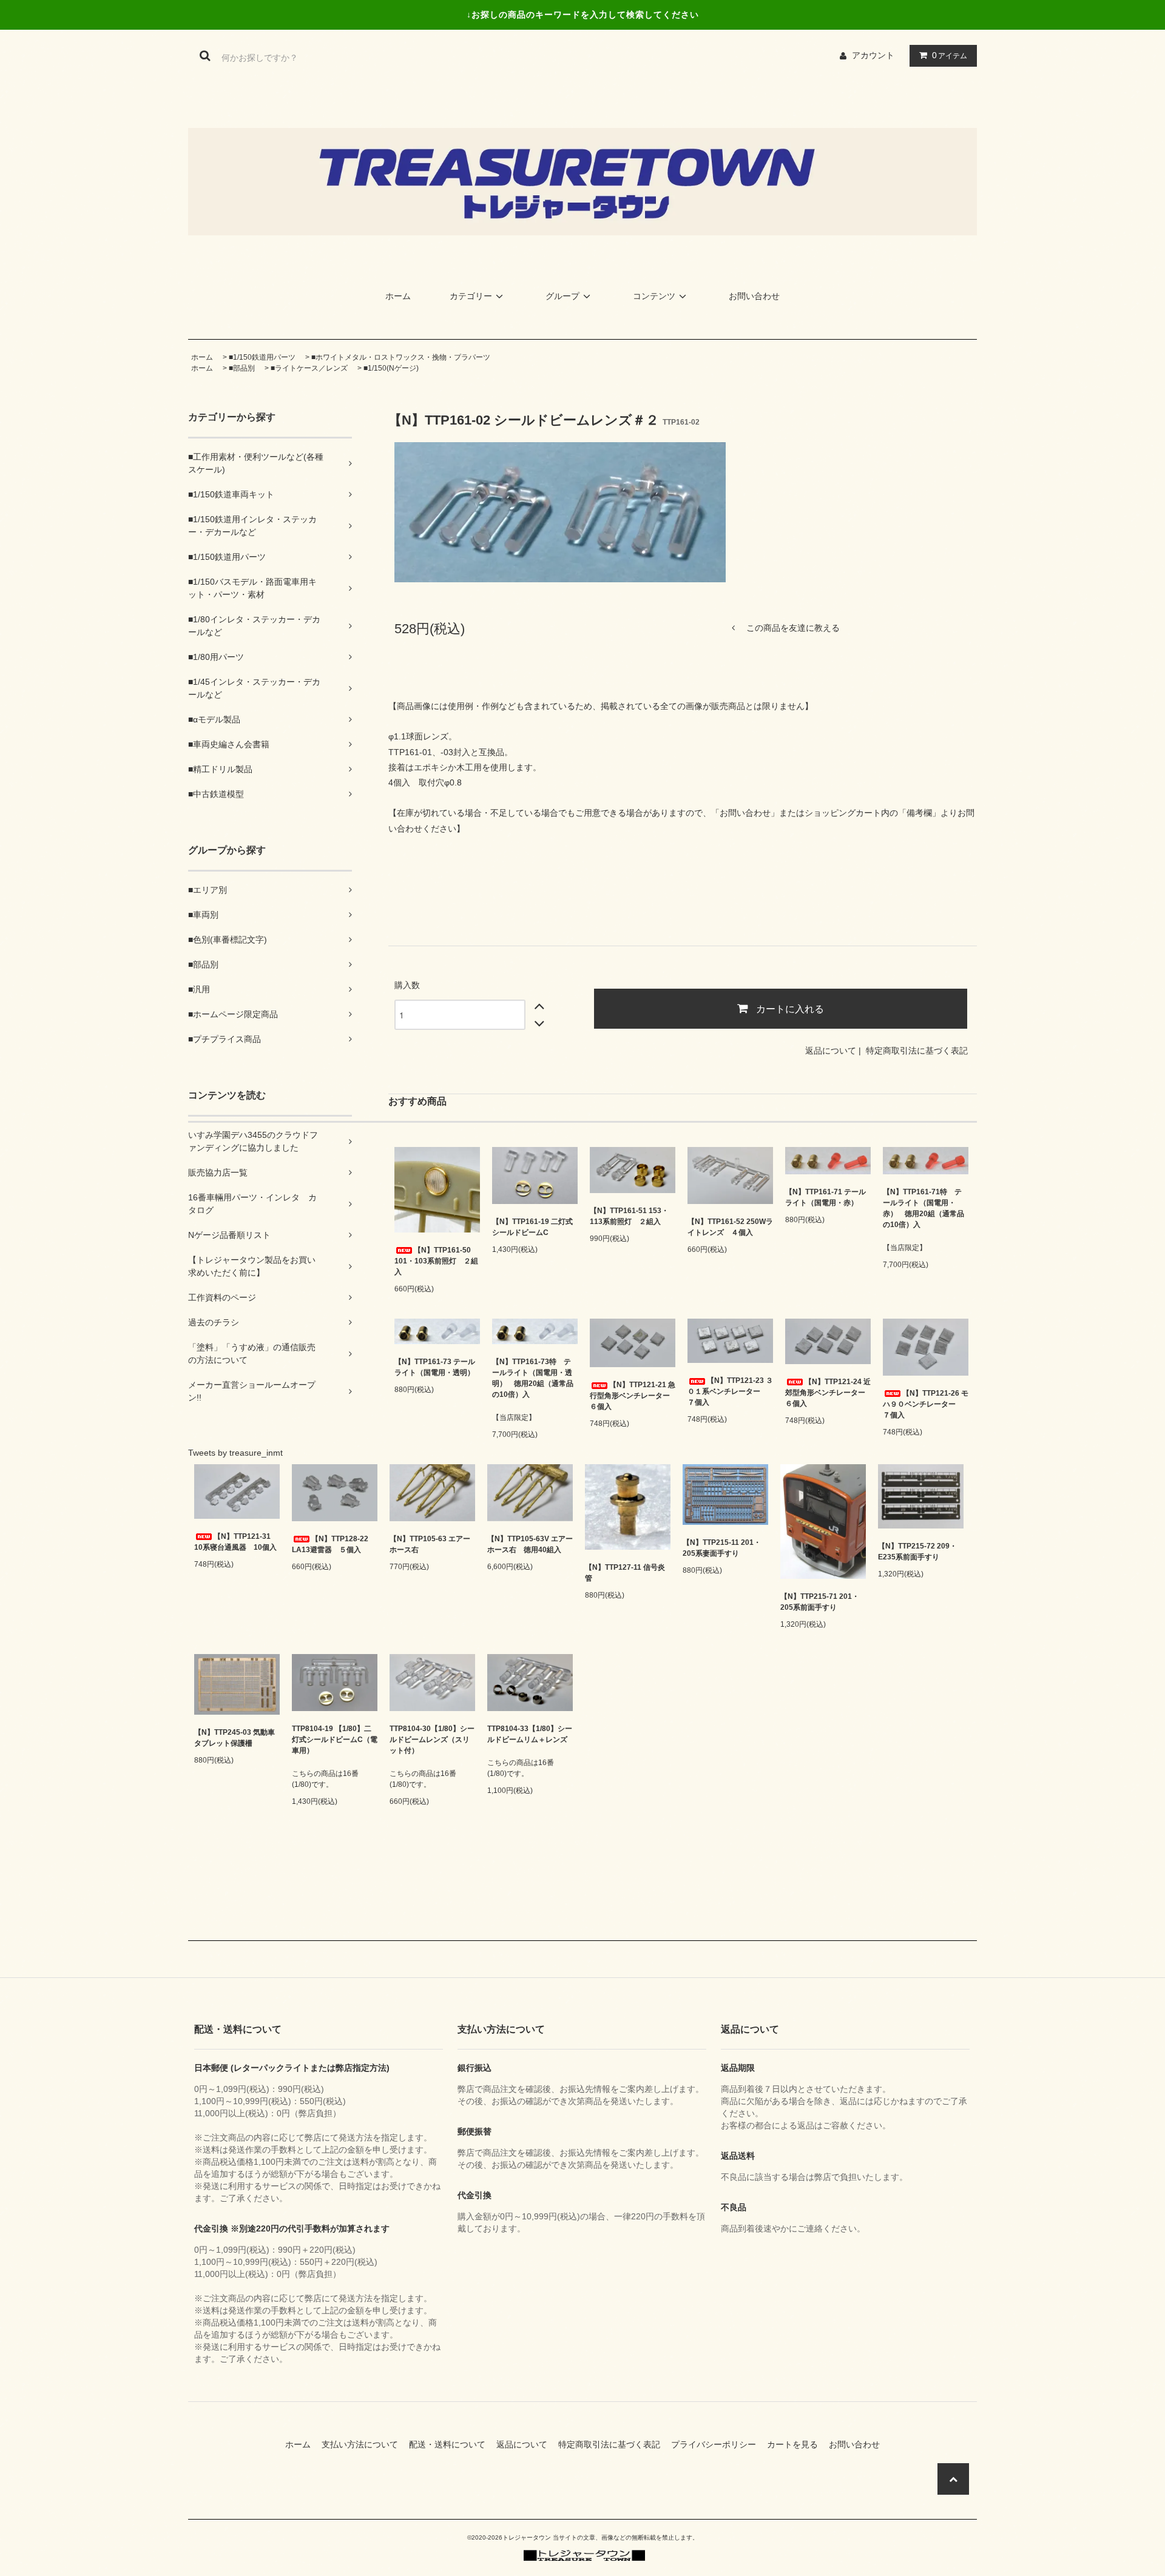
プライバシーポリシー (718, 2444)
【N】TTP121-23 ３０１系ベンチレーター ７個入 (730, 1391)
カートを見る (797, 2444)
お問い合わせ (754, 296)
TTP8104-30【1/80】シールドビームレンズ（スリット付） (432, 1740)
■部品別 (242, 368)
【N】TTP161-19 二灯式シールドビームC (532, 1227)
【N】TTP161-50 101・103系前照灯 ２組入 (436, 1261)
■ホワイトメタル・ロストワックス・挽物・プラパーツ (401, 357)
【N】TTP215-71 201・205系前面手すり (820, 1602)
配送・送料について (451, 2444)
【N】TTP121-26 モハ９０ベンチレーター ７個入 (926, 1404)
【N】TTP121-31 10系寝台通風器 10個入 (235, 1542)
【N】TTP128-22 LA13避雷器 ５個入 (330, 1544)
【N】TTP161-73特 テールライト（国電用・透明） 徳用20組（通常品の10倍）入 (533, 1378)
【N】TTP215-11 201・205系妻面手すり (722, 1548)
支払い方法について (364, 2444)
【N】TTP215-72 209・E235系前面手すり (917, 1552)
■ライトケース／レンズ (309, 368)
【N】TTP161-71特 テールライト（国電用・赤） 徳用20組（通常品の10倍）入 (924, 1208)
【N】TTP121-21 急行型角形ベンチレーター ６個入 (633, 1396)
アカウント (873, 55)
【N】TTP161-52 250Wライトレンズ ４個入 (730, 1227)
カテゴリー (471, 296)
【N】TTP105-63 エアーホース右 (430, 1544)
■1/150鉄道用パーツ (262, 357)
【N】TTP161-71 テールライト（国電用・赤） (826, 1197)
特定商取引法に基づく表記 (917, 1051)
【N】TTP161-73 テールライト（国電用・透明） (435, 1367)
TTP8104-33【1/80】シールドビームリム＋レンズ (530, 1734)
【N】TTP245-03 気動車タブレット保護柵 (235, 1738)
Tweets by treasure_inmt (235, 1453)
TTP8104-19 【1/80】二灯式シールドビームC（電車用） (335, 1740)
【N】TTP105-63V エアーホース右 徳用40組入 (530, 1544)
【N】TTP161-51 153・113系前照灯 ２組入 (629, 1216)
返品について (831, 1051)
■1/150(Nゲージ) (391, 368)
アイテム (950, 55)
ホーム (398, 296)
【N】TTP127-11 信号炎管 (625, 1573)
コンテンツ (654, 296)
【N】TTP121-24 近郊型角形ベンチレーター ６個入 (828, 1393)
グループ (562, 296)
